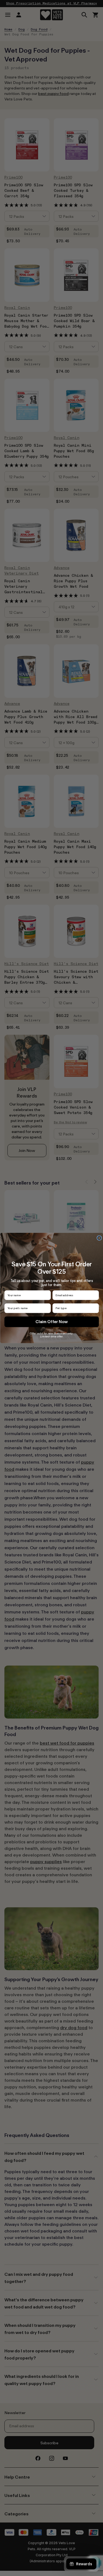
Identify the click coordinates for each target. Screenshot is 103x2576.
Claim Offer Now (52, 1322)
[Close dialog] (99, 1238)
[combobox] (74, 1308)
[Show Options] (95, 1308)
